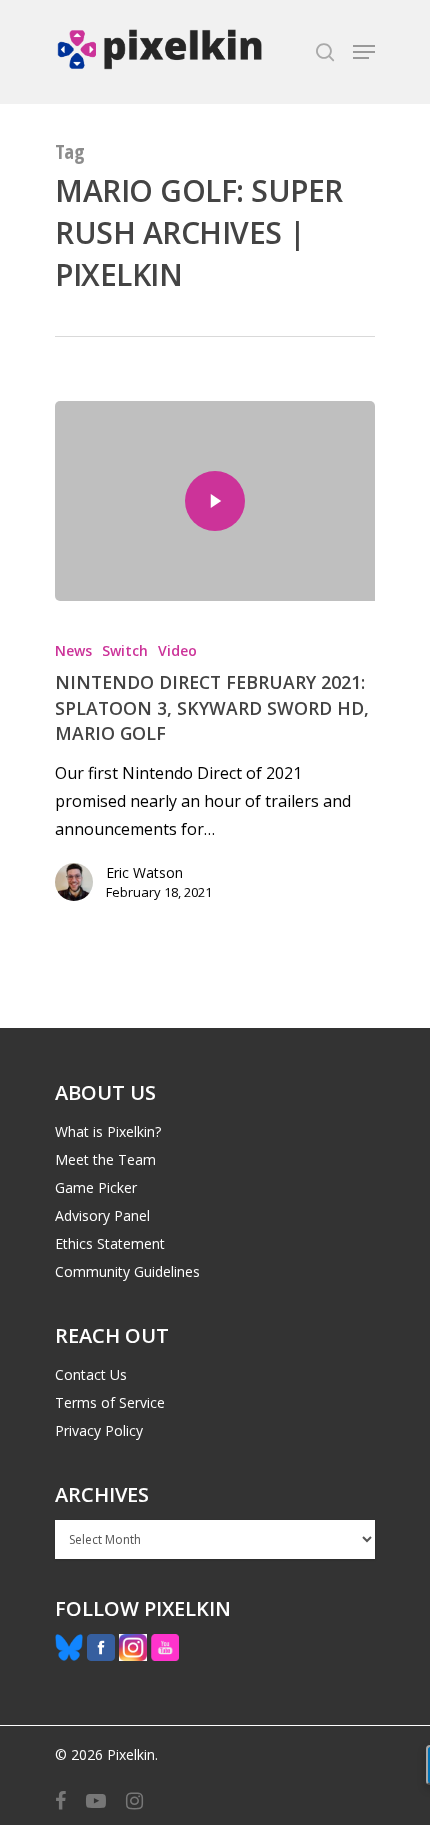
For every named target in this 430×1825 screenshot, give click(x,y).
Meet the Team (105, 1159)
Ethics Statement (110, 1243)
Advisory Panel (102, 1215)
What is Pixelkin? (108, 1131)
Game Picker (96, 1187)
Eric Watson (144, 872)
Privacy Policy (99, 1430)
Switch (125, 650)
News (73, 650)
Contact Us (91, 1374)
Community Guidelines (127, 1271)
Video (177, 650)
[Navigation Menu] (364, 52)
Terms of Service (110, 1402)
